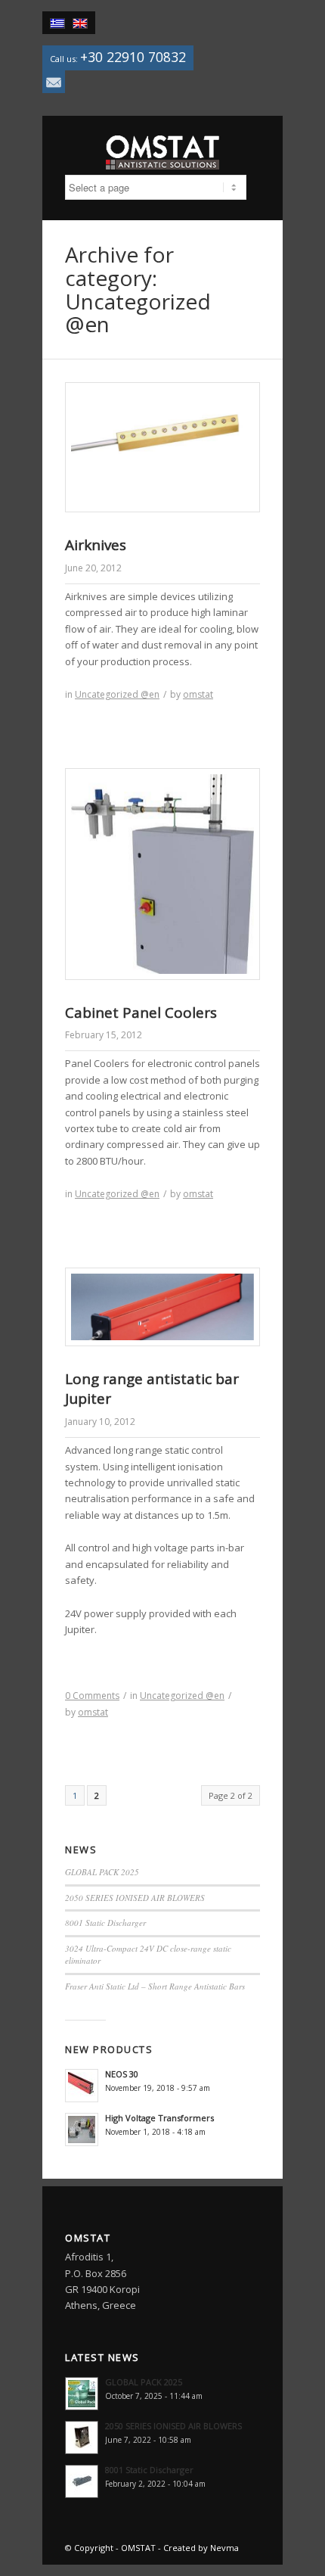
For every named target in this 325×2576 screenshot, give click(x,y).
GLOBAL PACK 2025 (102, 1872)
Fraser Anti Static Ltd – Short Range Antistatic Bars (155, 1986)
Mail (54, 82)
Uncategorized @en (117, 694)
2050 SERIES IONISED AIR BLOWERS (135, 1898)
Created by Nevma (201, 2548)
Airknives (96, 545)
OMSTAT (138, 2548)
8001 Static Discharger (105, 1923)
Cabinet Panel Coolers (141, 1013)
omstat (198, 694)
